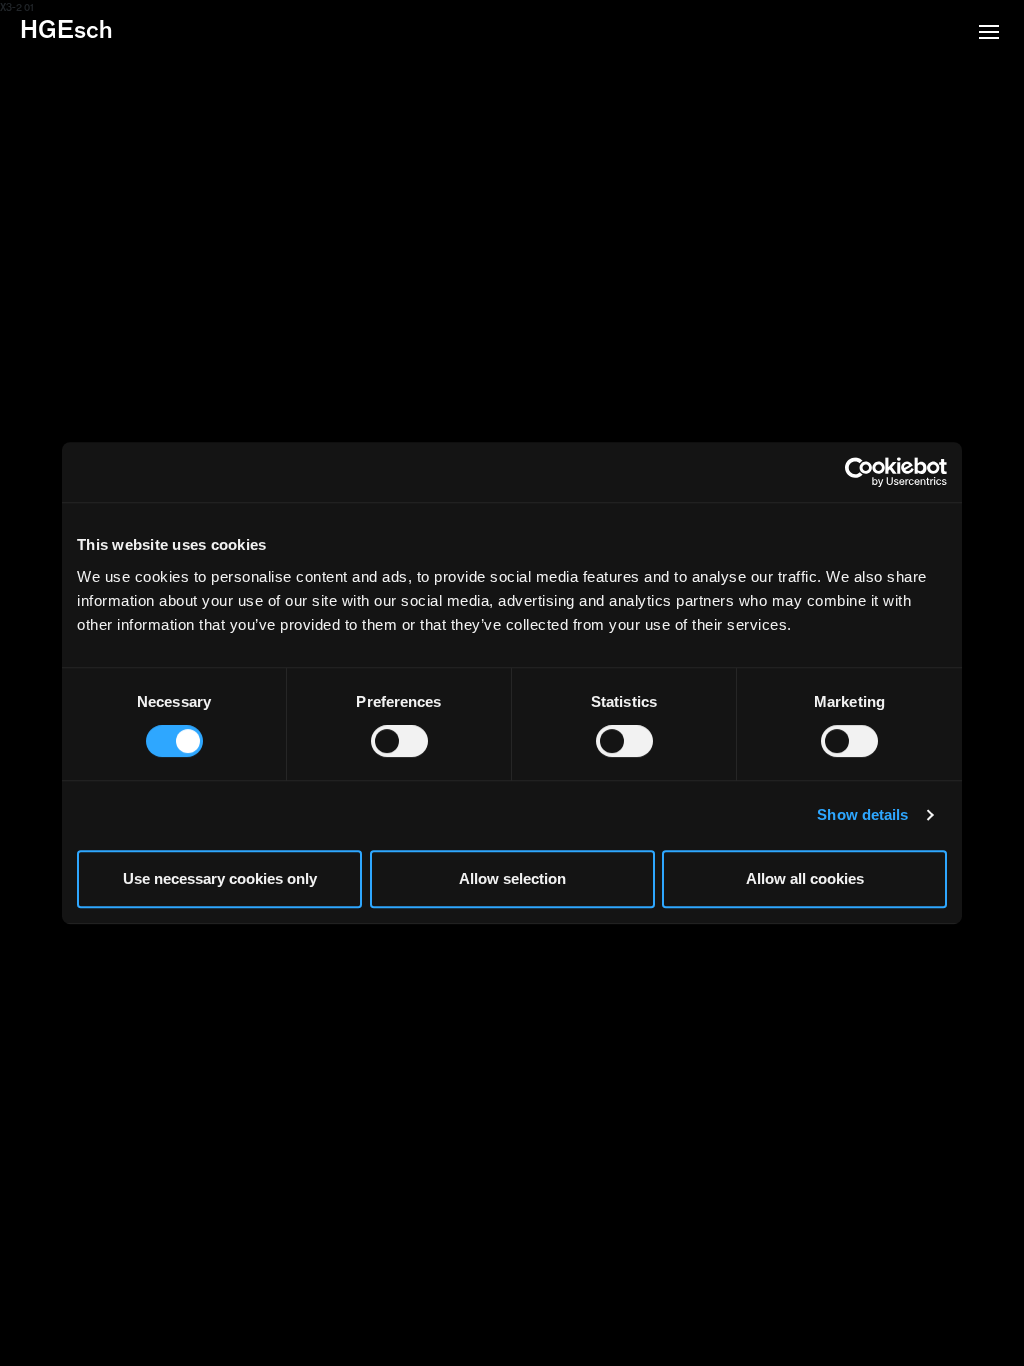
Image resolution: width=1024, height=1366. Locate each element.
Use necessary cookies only (220, 878)
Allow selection (512, 878)
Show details (862, 814)
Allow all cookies (805, 878)
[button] (989, 34)
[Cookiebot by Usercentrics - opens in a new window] (859, 472)
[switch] (399, 741)
